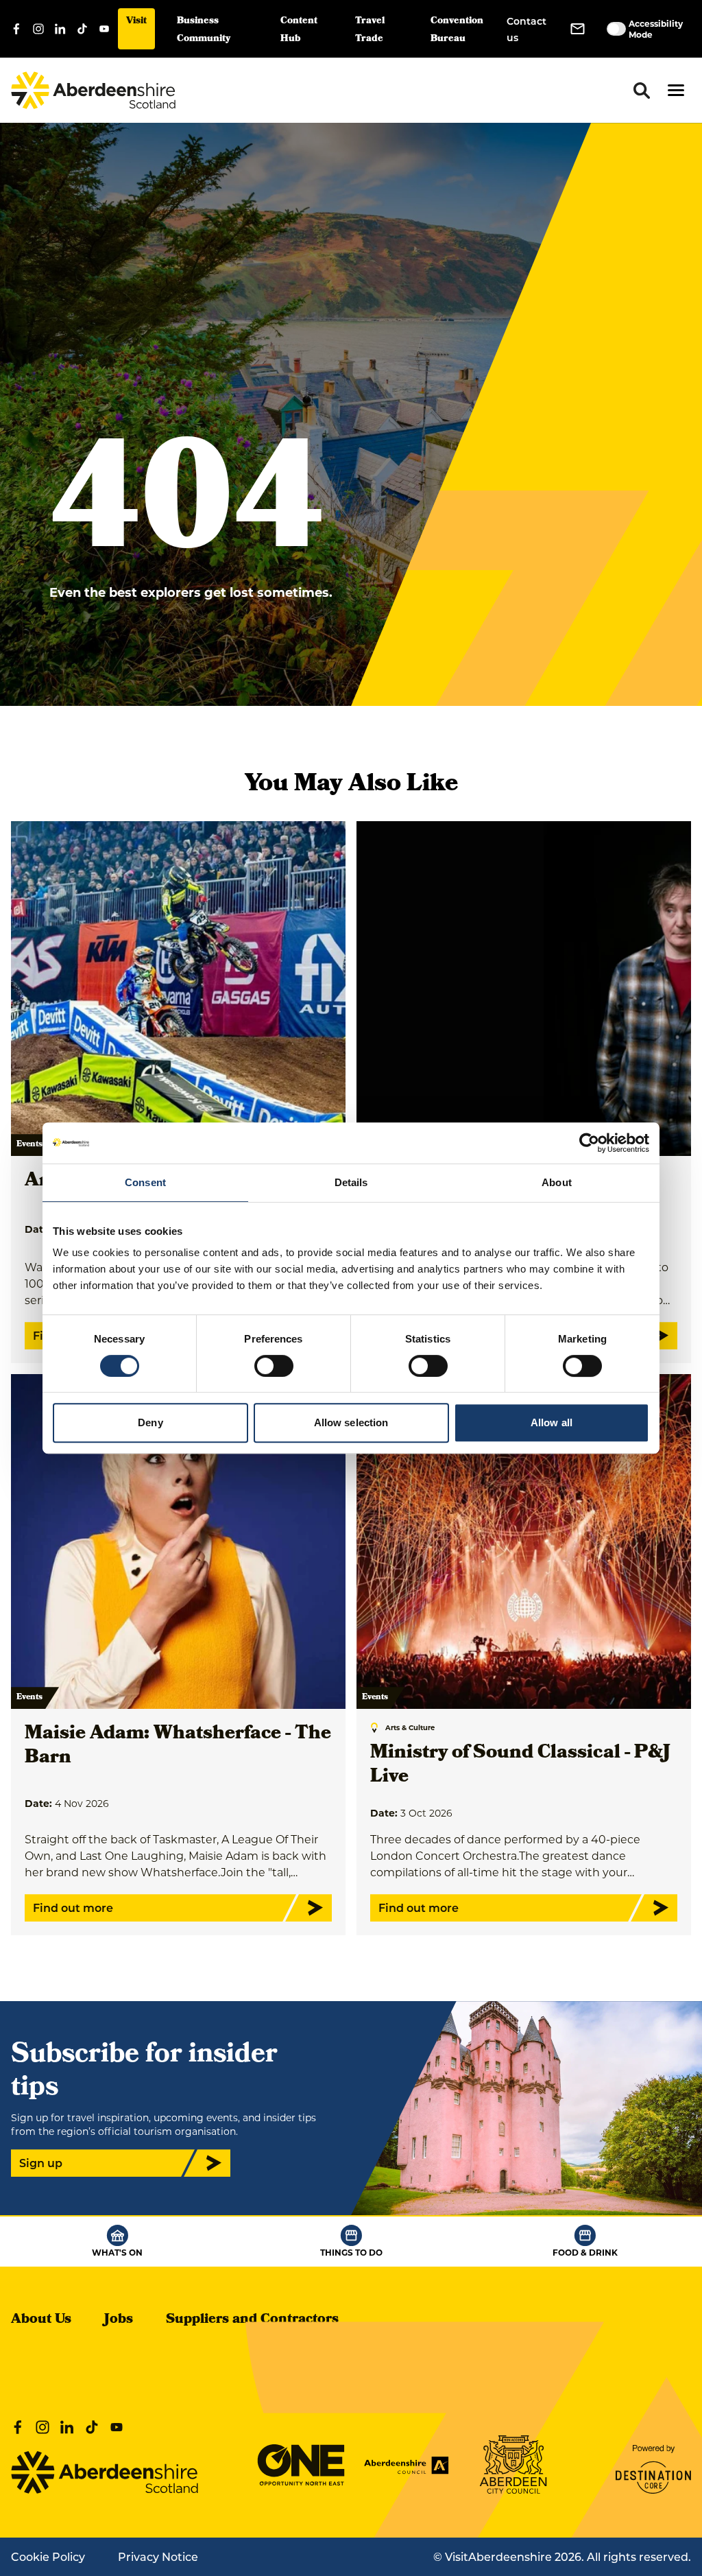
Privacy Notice (158, 2556)
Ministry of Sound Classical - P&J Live (520, 1766)
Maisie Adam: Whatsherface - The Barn (178, 1747)
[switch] (274, 1366)
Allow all (552, 1422)
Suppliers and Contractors (252, 2320)
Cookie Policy (48, 2556)
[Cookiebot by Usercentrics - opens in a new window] (589, 1143)
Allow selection (351, 1422)
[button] (676, 90)
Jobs (119, 2320)
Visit (136, 22)
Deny (150, 1422)
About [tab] (557, 1182)
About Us (41, 2320)
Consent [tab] (145, 1182)
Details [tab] (351, 1182)
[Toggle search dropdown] (642, 91)
